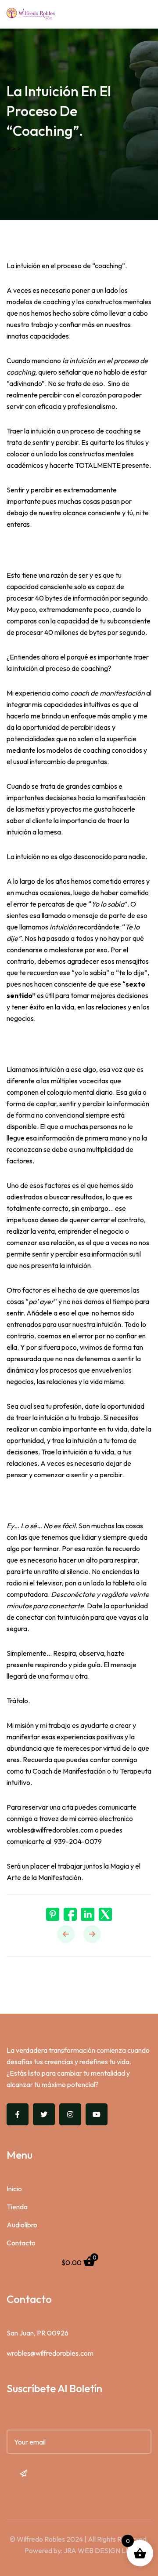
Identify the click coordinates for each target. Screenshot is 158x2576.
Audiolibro (22, 2225)
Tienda (17, 2207)
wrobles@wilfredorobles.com (50, 2353)
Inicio (14, 2189)
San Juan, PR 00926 (38, 2333)
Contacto (21, 2243)
